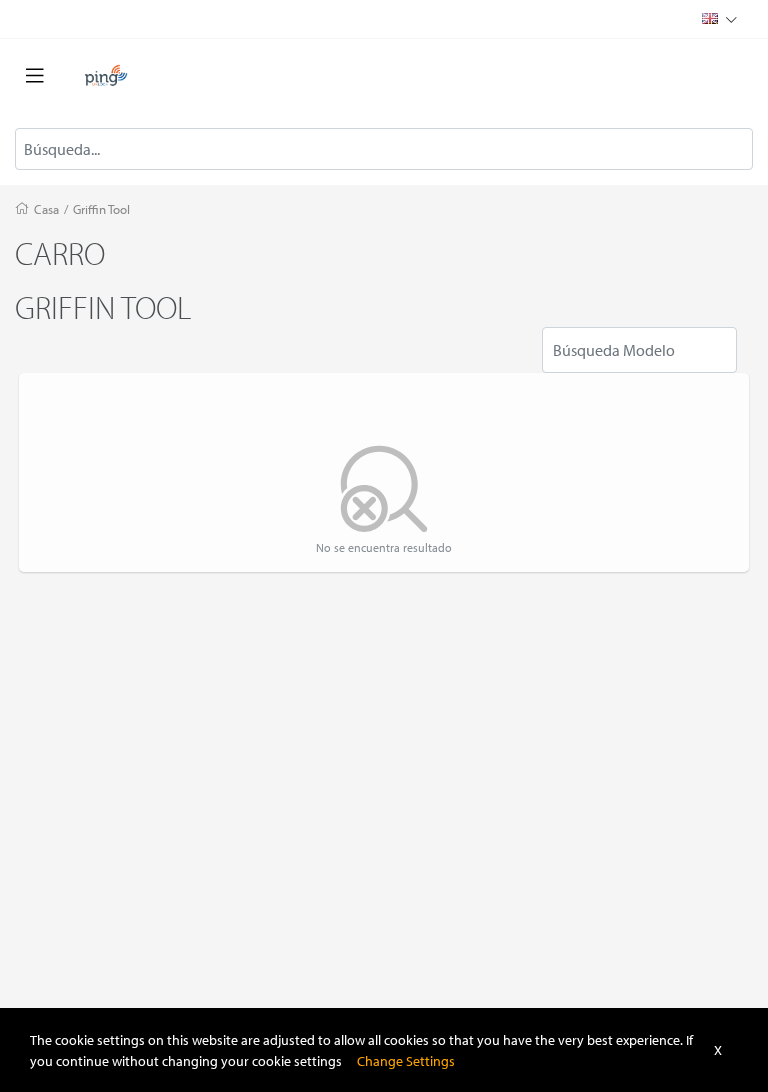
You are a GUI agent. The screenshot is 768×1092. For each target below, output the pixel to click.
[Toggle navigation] (35, 76)
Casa (46, 209)
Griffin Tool (101, 209)
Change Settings (406, 1060)
